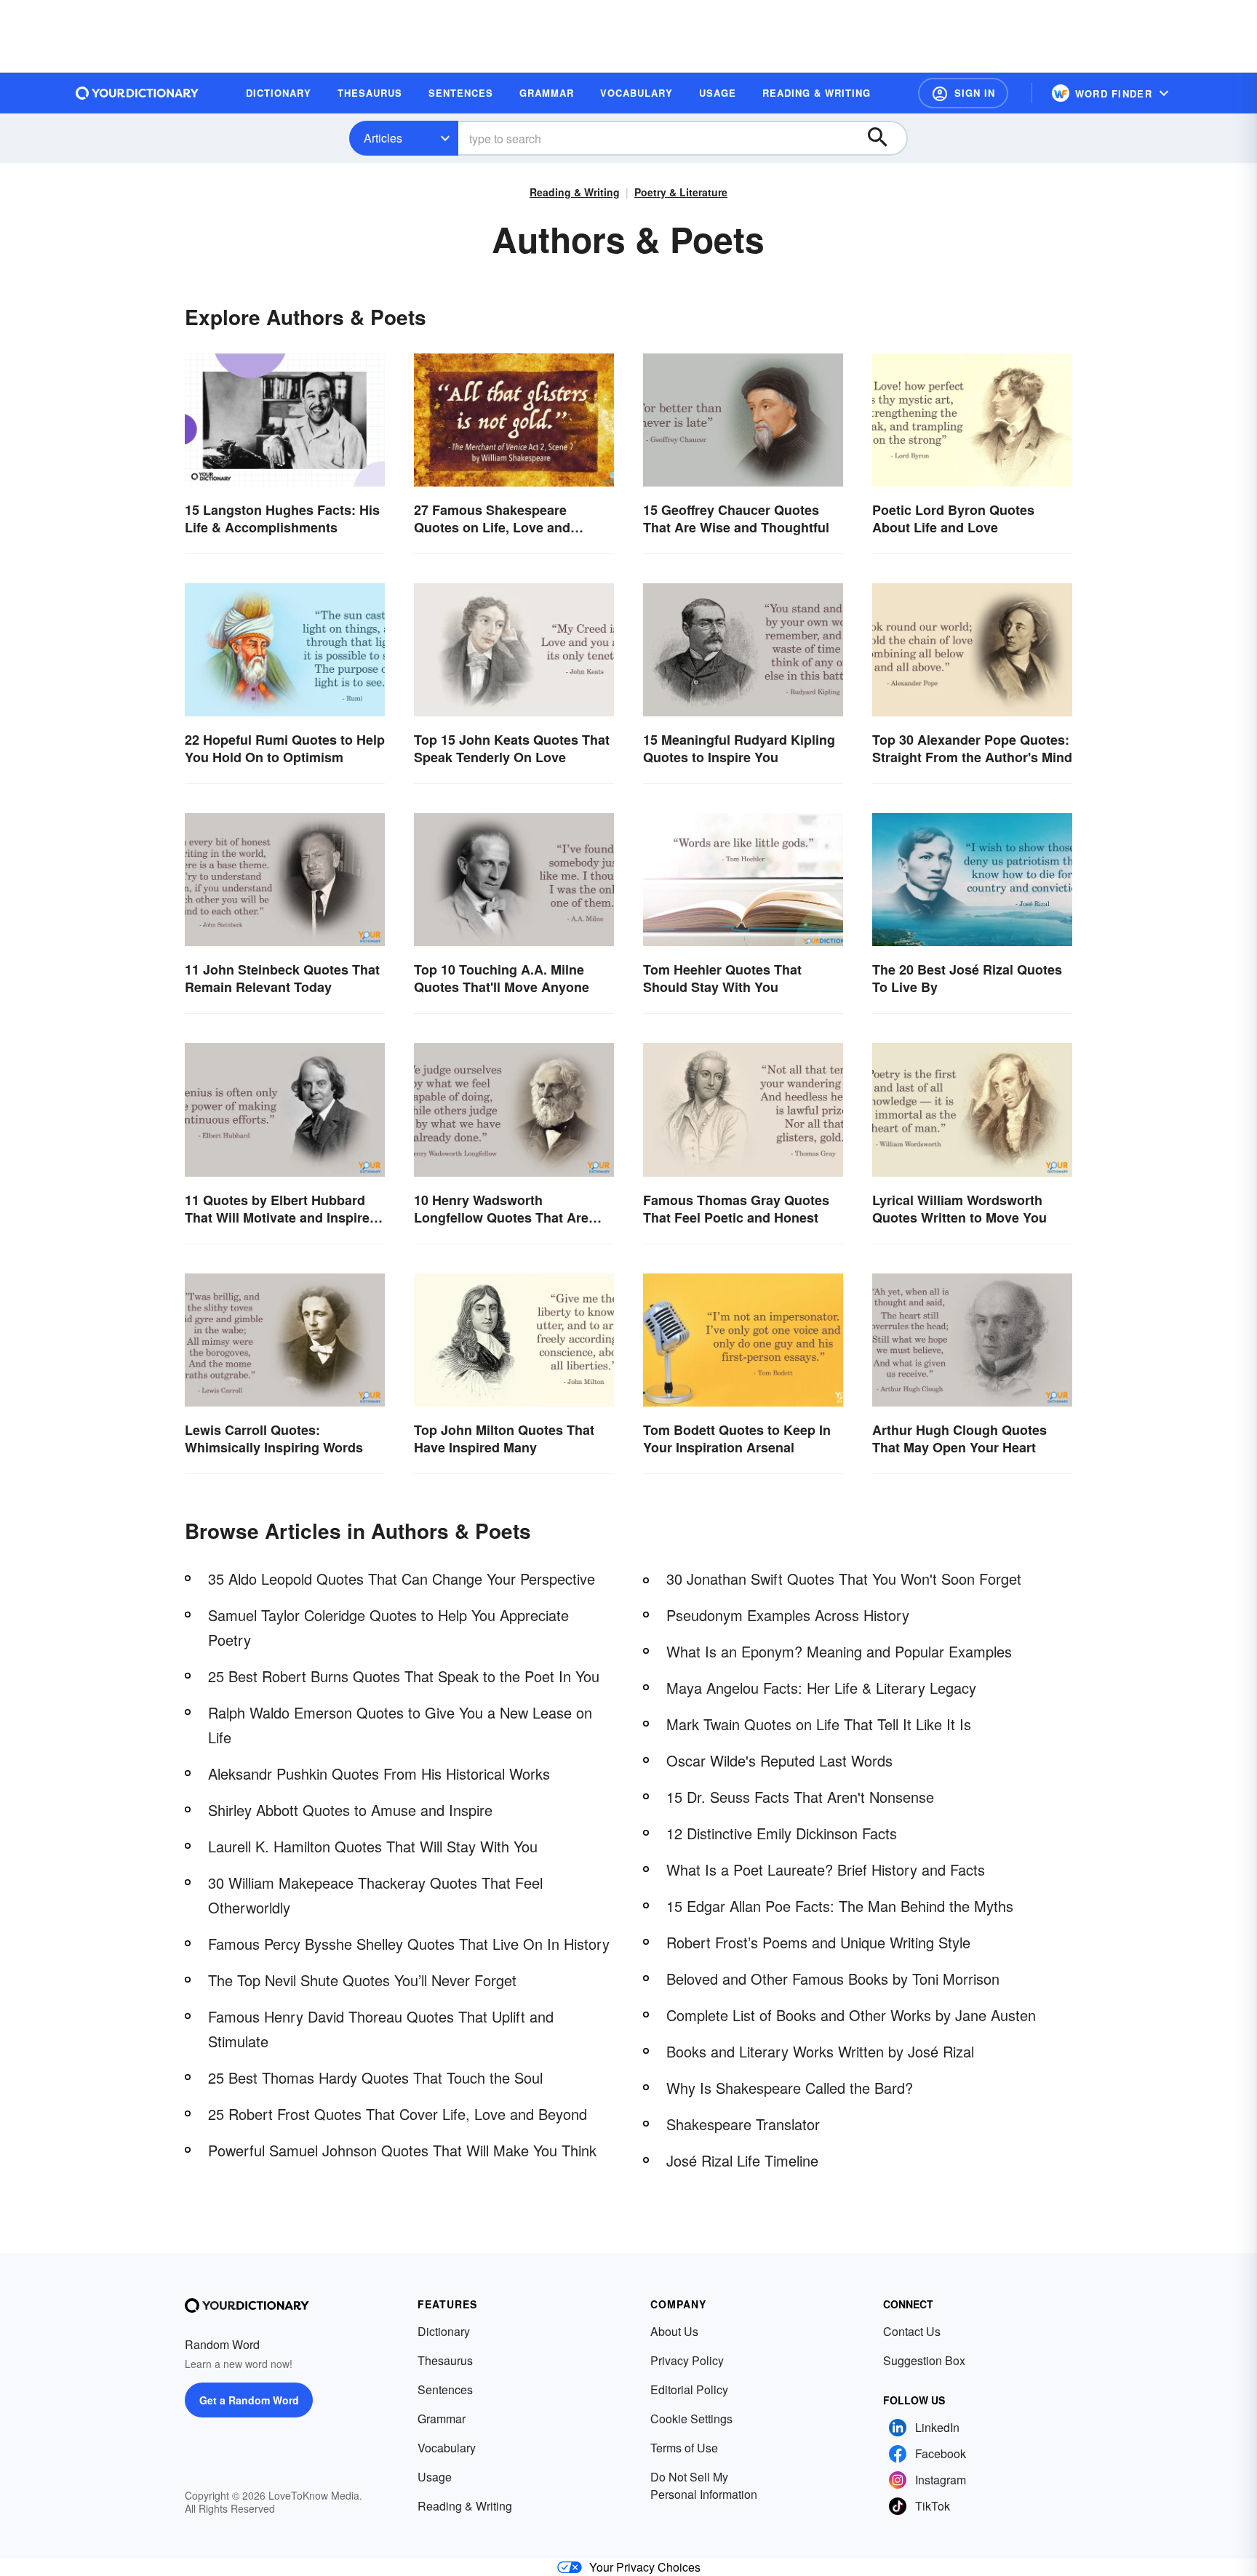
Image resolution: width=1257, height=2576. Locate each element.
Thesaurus (445, 2360)
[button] (963, 93)
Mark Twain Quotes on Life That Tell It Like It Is (819, 1724)
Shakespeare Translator (743, 2124)
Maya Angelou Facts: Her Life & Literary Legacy (821, 1688)
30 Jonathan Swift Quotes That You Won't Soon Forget (844, 1579)
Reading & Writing (575, 192)
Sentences (445, 2389)
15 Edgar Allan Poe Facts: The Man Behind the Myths (840, 1906)
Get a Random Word (249, 2400)
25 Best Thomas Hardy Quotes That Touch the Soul (375, 2077)
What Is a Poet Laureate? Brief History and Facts (826, 1869)
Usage (435, 2477)
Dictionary (444, 2331)
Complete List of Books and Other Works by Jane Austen (851, 2015)
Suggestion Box (924, 2360)
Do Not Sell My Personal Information (704, 2485)
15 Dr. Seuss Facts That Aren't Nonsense (800, 1797)
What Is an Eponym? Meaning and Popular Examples (839, 1651)
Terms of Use (684, 2448)
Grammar (442, 2419)
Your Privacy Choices (645, 2567)
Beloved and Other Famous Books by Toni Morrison (833, 1979)
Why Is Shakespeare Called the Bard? (790, 2088)
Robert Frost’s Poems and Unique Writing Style (818, 1942)
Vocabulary (447, 2448)
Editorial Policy (689, 2389)
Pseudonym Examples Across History (788, 1615)
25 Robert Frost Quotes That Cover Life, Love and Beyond (398, 2114)
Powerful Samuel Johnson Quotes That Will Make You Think (402, 2150)
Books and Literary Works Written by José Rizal (820, 2051)
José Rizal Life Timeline (742, 2160)
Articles (383, 138)
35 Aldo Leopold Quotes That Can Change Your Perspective (402, 1579)
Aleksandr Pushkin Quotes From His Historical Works (379, 1773)
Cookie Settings (691, 2419)
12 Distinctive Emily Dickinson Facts (782, 1833)
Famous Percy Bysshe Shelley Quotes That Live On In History (409, 1944)
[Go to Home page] (137, 93)
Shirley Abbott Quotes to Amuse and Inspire (350, 1810)
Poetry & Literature (681, 192)
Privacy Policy (687, 2360)
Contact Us (912, 2331)
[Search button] (885, 138)
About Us (674, 2331)
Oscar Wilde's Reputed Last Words (779, 1760)
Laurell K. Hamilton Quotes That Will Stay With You (373, 1846)
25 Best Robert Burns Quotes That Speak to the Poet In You (404, 1676)
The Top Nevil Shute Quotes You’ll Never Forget (362, 1980)
